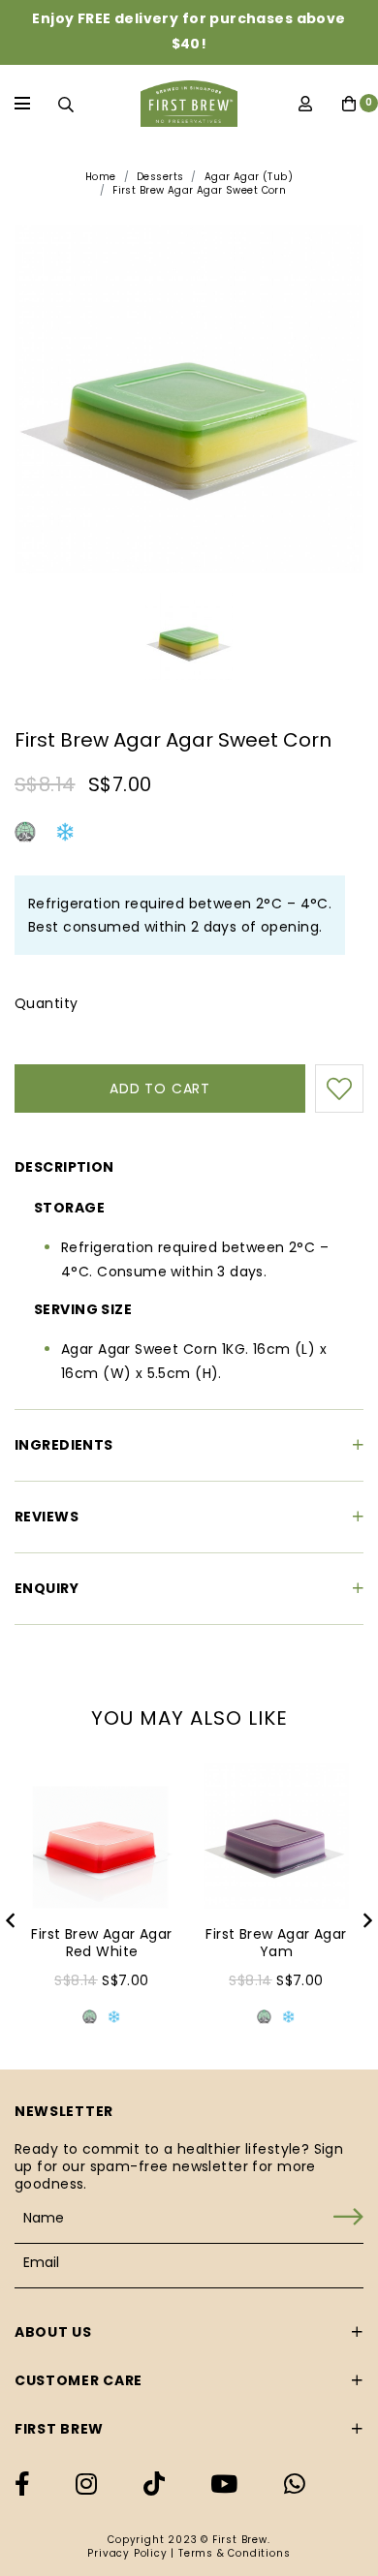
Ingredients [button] (64, 1445)
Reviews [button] (47, 1517)
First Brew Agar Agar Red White (101, 1943)
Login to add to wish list (339, 1089)
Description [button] (64, 1167)
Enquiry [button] (47, 1588)
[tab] (189, 1164)
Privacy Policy (127, 2553)
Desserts (160, 177)
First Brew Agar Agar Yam (276, 1943)
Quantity (46, 1003)
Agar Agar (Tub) (249, 177)
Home (101, 177)
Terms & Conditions (234, 2553)
